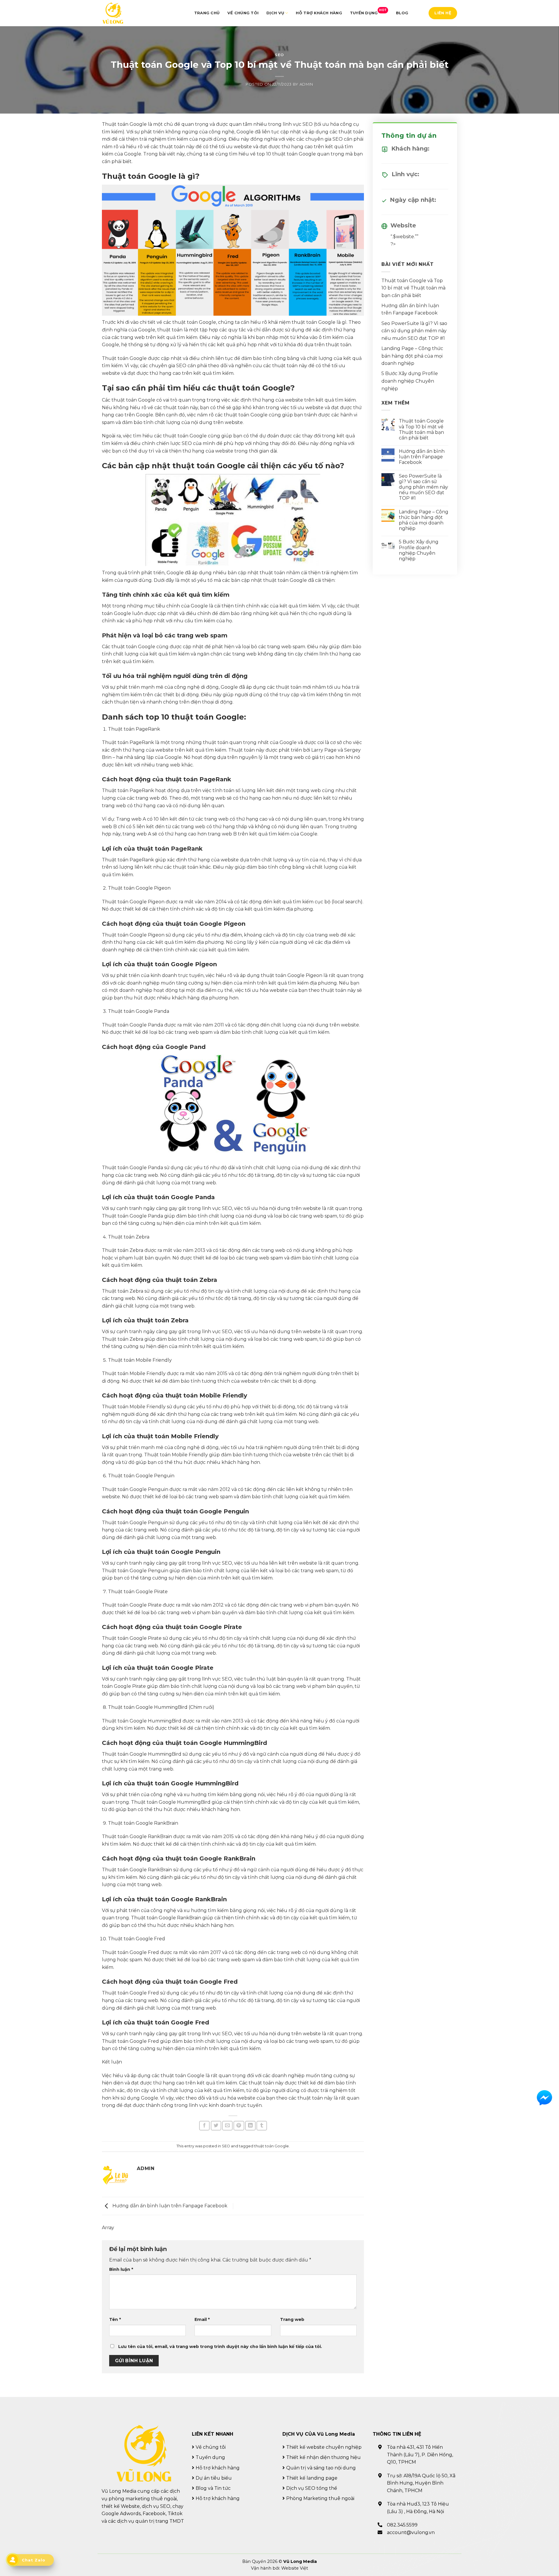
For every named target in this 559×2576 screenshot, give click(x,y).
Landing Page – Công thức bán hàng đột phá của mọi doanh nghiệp (412, 356)
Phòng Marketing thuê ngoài (320, 2498)
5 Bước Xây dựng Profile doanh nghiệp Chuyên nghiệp (410, 381)
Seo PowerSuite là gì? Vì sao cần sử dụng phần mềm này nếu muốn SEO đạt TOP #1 (414, 331)
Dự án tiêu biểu (214, 2478)
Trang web (292, 2319)
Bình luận (121, 2269)
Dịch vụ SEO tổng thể (312, 2488)
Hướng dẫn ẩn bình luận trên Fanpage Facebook (169, 2206)
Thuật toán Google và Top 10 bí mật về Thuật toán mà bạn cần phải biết (413, 288)
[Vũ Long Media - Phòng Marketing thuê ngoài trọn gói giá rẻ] (113, 13)
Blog (402, 13)
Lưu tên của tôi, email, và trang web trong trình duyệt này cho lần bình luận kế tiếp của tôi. (220, 2347)
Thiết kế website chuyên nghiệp (324, 2447)
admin (306, 84)
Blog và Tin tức (213, 2488)
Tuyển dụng (368, 12)
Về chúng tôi (243, 13)
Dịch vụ (275, 13)
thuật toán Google (271, 2146)
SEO (279, 55)
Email (202, 2319)
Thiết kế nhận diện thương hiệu (323, 2457)
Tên (115, 2319)
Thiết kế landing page (312, 2478)
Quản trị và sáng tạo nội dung (321, 2468)
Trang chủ (207, 13)
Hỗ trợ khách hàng (319, 13)
